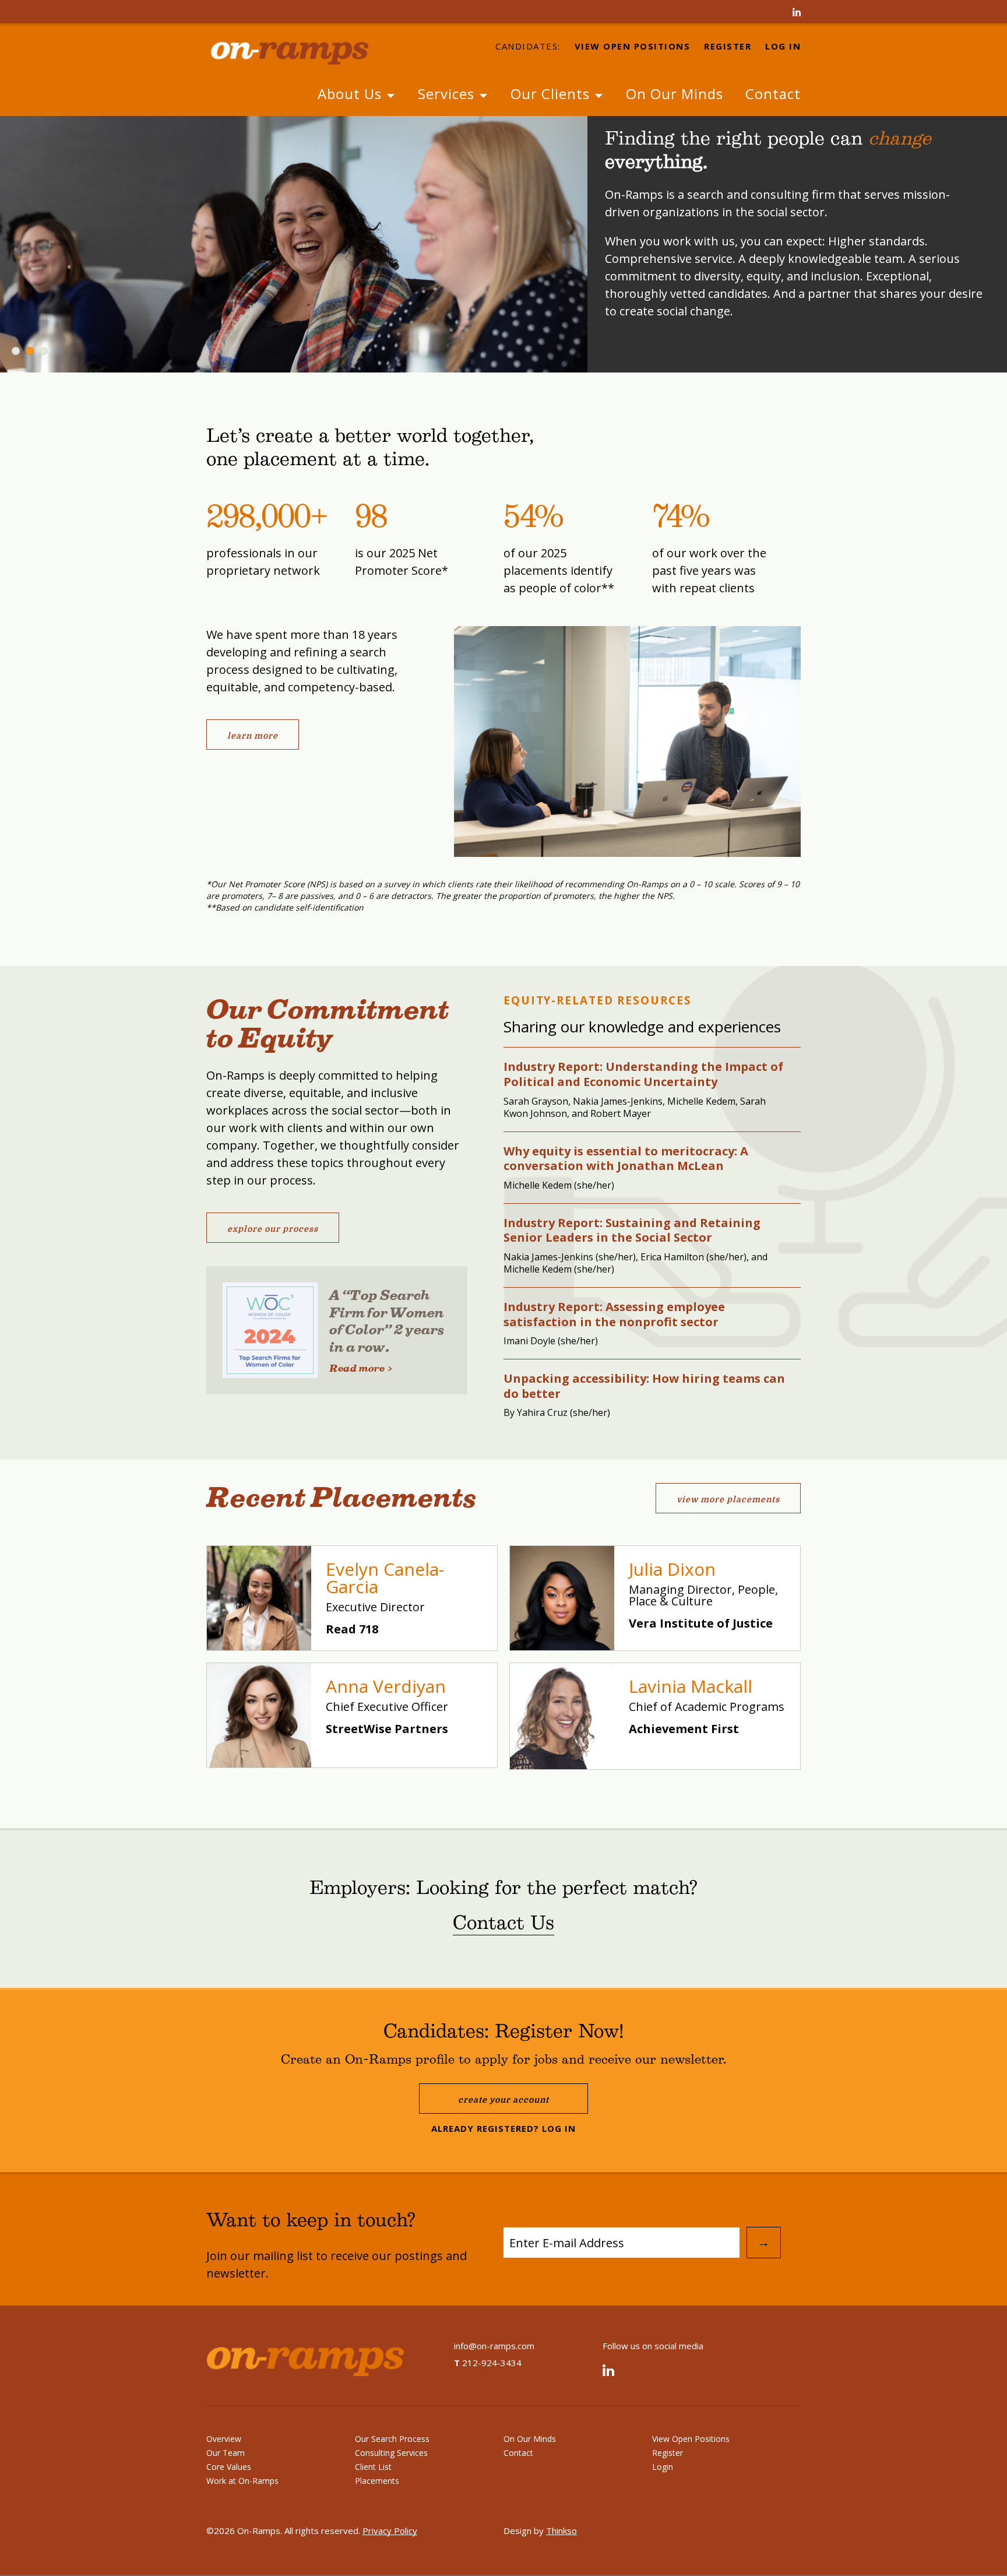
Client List (373, 2467)
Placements (377, 2481)
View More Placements (728, 1499)
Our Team (226, 2453)
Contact (773, 94)
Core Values (229, 2467)
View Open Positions (633, 47)
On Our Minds (675, 94)
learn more (253, 736)
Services (448, 94)
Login (663, 2467)
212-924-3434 (488, 2363)
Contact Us (503, 1924)
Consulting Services (391, 2453)
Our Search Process (392, 2439)
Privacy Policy (390, 2531)
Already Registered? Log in (503, 2128)
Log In (783, 47)
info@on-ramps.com (494, 2346)
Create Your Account (503, 2100)
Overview (224, 2439)
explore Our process (273, 1229)
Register (728, 47)
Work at (242, 2481)
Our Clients (552, 94)
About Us (352, 94)
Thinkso (561, 2531)
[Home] (300, 51)
